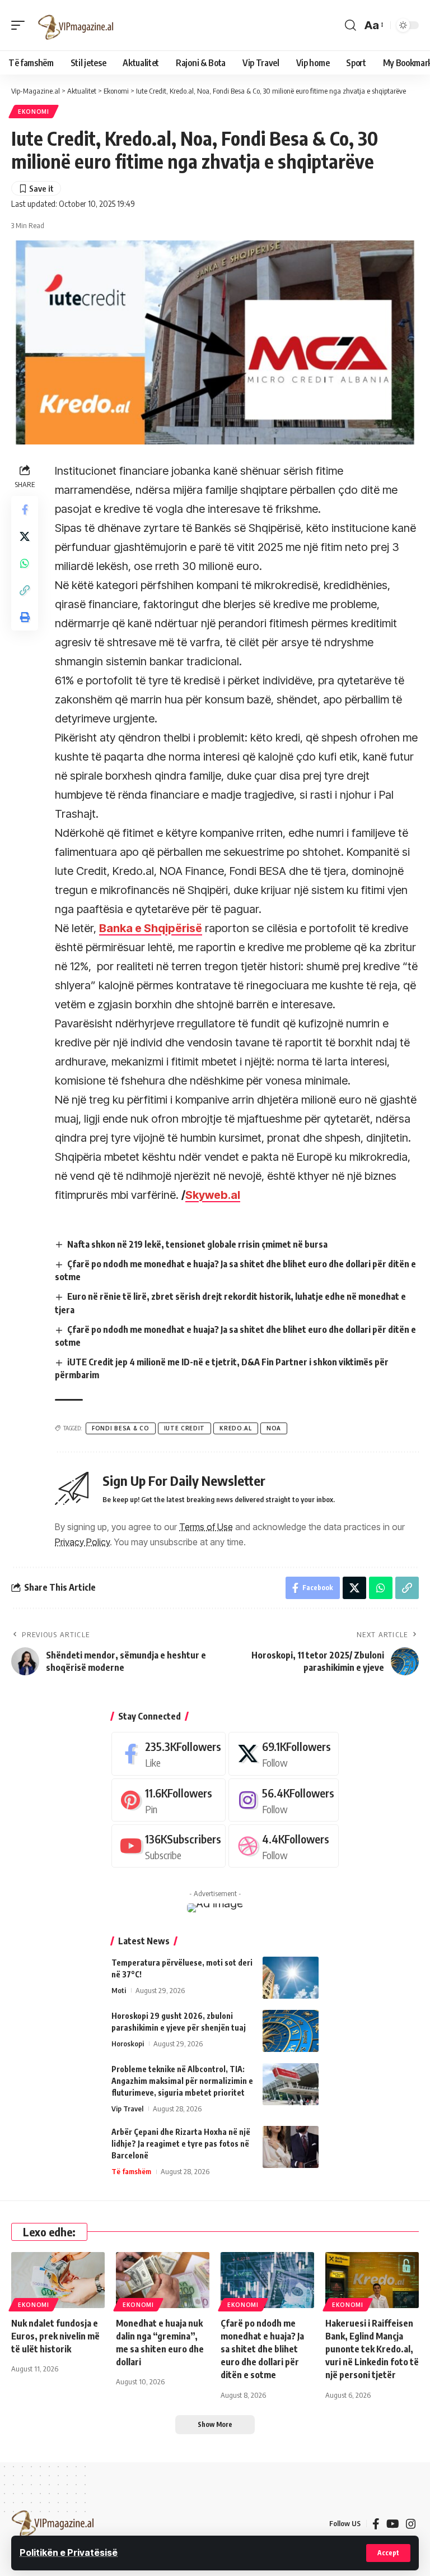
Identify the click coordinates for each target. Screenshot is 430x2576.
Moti (119, 1990)
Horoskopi (128, 2044)
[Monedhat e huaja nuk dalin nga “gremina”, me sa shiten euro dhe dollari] (163, 2280)
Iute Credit (185, 1428)
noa (274, 1428)
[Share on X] (25, 536)
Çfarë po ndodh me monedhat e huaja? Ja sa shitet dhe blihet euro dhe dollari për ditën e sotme (262, 2349)
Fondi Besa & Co (121, 1428)
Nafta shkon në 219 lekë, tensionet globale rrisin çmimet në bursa (197, 1244)
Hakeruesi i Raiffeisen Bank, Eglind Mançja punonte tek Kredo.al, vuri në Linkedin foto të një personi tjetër (372, 2349)
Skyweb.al (213, 1195)
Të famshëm (131, 2171)
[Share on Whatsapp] (25, 563)
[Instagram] (284, 1800)
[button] (388, 2553)
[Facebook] (169, 1753)
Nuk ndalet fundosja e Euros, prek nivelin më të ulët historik (55, 2336)
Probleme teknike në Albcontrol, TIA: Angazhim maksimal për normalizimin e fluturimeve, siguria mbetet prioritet (182, 2081)
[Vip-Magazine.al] (76, 25)
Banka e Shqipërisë (151, 928)
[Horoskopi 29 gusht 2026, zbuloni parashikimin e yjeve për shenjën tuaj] (291, 2031)
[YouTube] (393, 2524)
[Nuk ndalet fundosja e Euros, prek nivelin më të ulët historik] (58, 2280)
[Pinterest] (169, 1800)
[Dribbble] (284, 1846)
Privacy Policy (82, 1542)
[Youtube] (169, 1846)
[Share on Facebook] (25, 509)
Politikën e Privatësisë (69, 2552)
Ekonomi (34, 112)
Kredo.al (236, 1428)
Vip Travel (127, 2109)
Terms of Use (206, 1527)
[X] (284, 1753)
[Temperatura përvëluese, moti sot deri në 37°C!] (291, 1978)
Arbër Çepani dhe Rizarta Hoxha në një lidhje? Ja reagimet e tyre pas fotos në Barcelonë (181, 2144)
